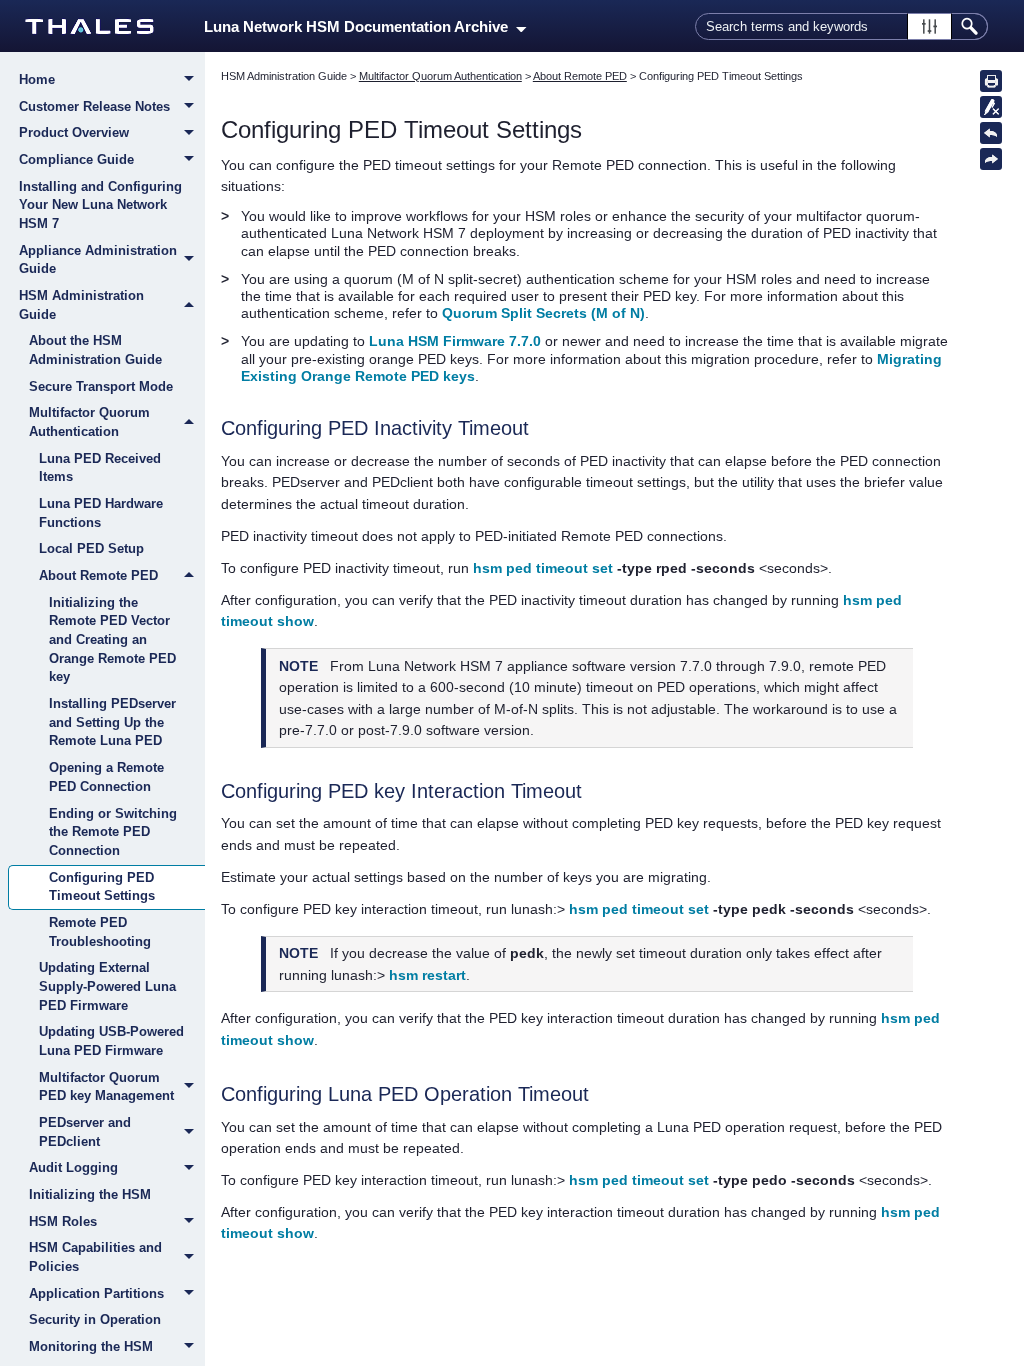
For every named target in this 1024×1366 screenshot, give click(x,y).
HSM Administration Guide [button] (81, 305)
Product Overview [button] (74, 132)
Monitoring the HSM (91, 1346)
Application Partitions (96, 1293)
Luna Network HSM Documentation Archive (360, 27)
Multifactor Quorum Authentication (89, 422)
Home (37, 79)
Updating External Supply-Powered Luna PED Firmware (107, 986)
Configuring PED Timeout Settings (102, 887)
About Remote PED (98, 575)
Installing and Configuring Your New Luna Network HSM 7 (100, 205)
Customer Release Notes (94, 106)
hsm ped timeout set (543, 568)
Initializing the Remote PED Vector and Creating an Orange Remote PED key (112, 640)
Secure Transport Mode (101, 386)
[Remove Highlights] (991, 107)
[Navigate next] (991, 159)
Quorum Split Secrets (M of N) (543, 313)
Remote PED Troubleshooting (100, 932)
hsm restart (427, 975)
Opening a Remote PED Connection (106, 777)
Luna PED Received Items (100, 468)
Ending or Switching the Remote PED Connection (113, 832)
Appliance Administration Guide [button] (98, 260)
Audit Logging (73, 1167)
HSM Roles (63, 1221)
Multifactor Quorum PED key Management (106, 1087)
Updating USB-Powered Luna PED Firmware (111, 1041)
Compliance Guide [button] (76, 159)
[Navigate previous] (991, 133)
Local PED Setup (91, 548)
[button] (929, 26)
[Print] (991, 81)
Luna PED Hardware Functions (101, 513)
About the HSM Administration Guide (95, 350)
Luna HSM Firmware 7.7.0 (455, 341)
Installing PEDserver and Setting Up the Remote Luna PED (112, 722)
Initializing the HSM (90, 1194)
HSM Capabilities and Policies (95, 1257)
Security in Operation (95, 1319)
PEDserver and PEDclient (85, 1132)
